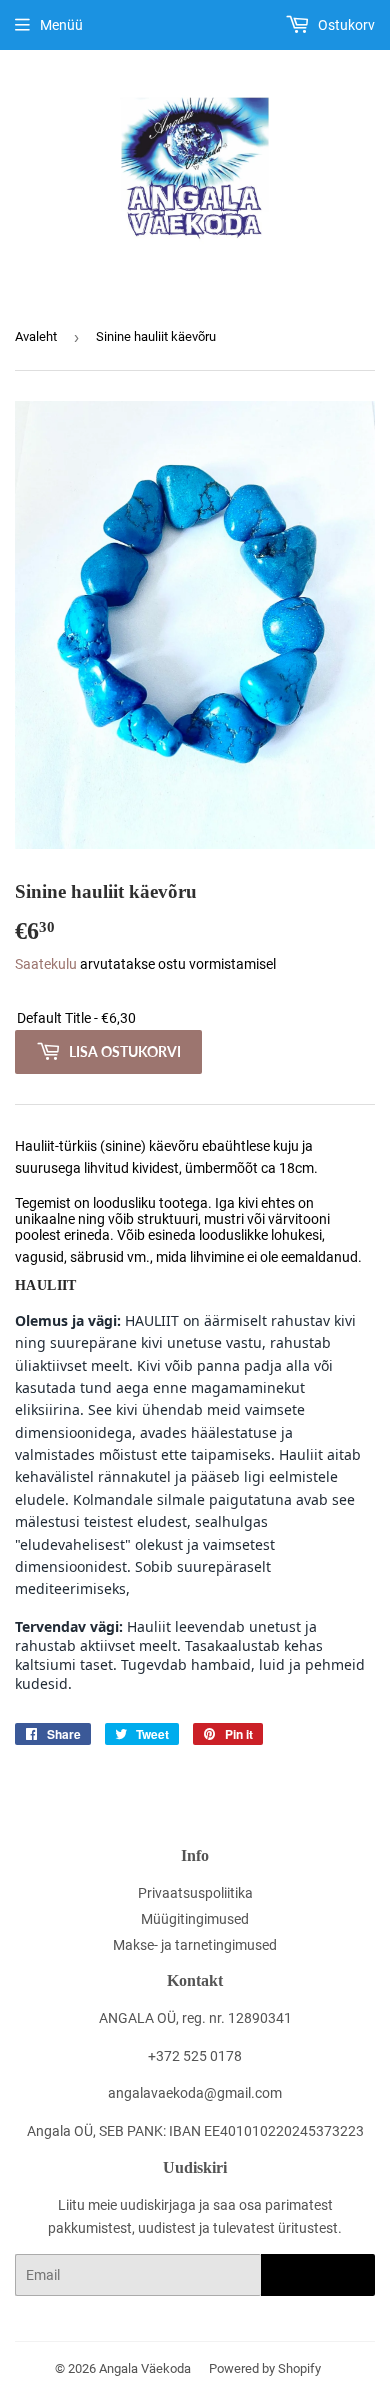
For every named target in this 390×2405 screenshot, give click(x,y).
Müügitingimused (195, 1919)
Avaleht (36, 336)
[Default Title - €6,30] (195, 1018)
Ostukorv (345, 25)
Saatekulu (46, 964)
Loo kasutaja (318, 2275)
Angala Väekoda (145, 2368)
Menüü (61, 25)
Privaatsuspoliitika (195, 1893)
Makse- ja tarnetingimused (195, 1945)
